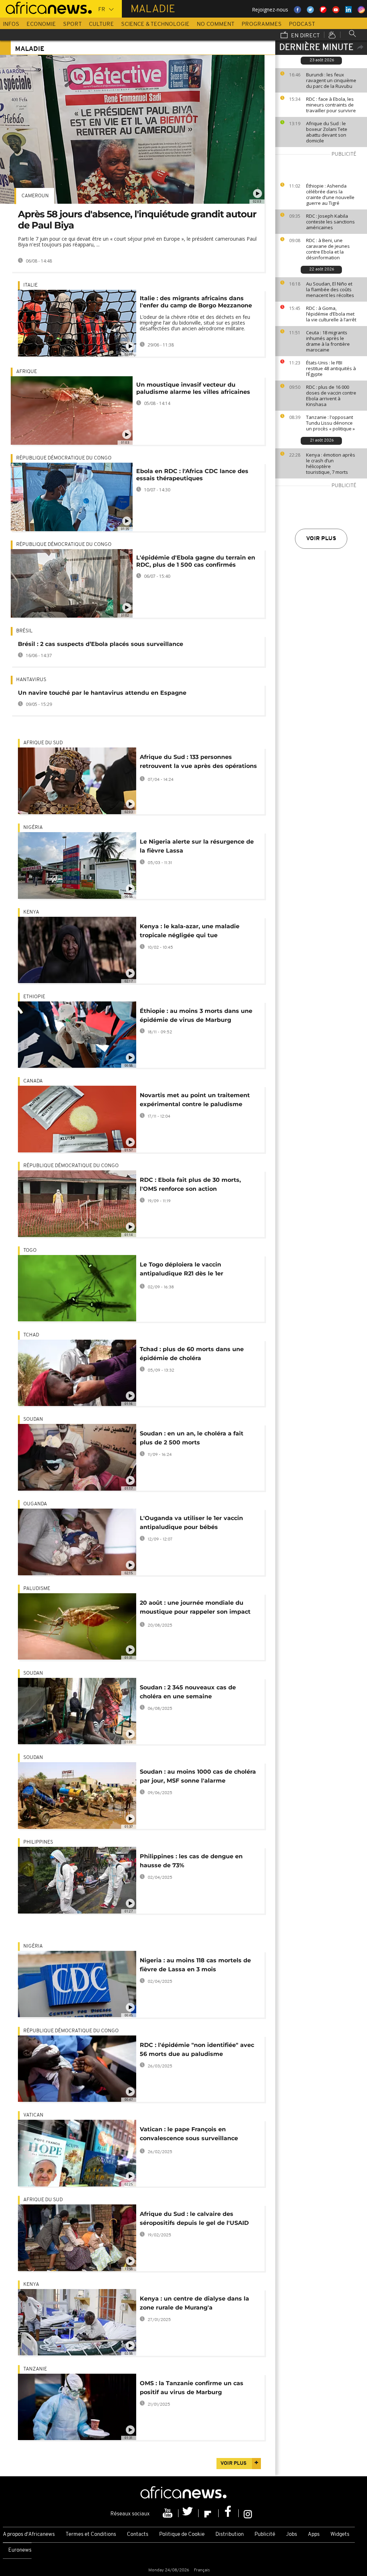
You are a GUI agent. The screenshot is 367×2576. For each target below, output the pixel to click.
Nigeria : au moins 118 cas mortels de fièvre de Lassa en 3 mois (195, 1965)
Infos (11, 24)
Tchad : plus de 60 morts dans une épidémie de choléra (192, 1354)
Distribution (230, 2535)
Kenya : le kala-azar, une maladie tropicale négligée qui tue (190, 931)
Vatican (33, 2115)
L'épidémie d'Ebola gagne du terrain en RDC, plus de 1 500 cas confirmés (196, 561)
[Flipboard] (209, 2513)
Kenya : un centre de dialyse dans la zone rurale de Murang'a (194, 2303)
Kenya (31, 912)
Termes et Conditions (91, 2535)
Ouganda (35, 1504)
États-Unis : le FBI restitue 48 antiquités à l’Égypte (331, 368)
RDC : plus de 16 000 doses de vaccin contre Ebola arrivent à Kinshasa (331, 396)
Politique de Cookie (182, 2535)
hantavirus (31, 680)
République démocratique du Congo (64, 458)
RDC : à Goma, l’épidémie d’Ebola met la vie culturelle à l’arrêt (331, 314)
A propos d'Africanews (29, 2535)
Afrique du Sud (43, 743)
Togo (30, 1251)
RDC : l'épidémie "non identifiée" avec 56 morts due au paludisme (197, 2049)
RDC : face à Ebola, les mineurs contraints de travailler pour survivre (331, 105)
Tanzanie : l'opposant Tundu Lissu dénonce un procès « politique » (330, 423)
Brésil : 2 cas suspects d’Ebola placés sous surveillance (101, 644)
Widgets (340, 2535)
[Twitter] (189, 2513)
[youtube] (168, 2513)
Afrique (27, 372)
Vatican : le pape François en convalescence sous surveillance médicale (189, 2135)
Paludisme (37, 1589)
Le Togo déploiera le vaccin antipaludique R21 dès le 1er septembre (182, 1270)
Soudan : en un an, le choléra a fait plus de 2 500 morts (192, 1438)
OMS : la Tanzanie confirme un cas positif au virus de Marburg (192, 2388)
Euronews (20, 2550)
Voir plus (321, 539)
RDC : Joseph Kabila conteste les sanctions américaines (330, 222)
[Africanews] (46, 7)
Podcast (302, 24)
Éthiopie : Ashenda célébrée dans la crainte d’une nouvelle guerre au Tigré (330, 194)
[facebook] (229, 2513)
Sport (72, 24)
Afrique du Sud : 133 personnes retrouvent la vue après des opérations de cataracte (198, 763)
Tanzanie (35, 2369)
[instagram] (248, 2513)
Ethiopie (34, 997)
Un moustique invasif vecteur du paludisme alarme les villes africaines (193, 388)
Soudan (33, 1419)
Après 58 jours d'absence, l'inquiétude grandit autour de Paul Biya (137, 220)
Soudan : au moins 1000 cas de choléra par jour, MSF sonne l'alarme (198, 1776)
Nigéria (33, 828)
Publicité (265, 2535)
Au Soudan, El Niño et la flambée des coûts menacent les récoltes (330, 289)
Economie (41, 24)
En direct (305, 36)
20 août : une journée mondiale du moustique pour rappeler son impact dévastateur (195, 1608)
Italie (30, 285)
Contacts (138, 2535)
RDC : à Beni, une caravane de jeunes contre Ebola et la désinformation (328, 249)
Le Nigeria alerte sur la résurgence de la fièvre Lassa (197, 846)
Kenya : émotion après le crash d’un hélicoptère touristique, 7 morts (331, 463)
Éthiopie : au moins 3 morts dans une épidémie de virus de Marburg (196, 1015)
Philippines (38, 1842)
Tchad (31, 1335)
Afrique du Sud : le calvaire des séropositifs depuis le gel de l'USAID (194, 2218)
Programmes (262, 24)
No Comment (216, 24)
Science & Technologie (155, 24)
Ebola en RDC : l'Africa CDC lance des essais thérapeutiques (192, 475)
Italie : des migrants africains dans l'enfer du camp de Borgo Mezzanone (196, 302)
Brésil (24, 631)
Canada (33, 1081)
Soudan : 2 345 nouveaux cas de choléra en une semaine (188, 1692)
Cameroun (35, 196)
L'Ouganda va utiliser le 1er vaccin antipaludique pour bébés (191, 1523)
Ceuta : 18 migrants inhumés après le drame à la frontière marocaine (328, 341)
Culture (101, 24)
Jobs (292, 2535)
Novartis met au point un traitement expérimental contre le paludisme (195, 1100)
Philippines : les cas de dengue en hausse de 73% (191, 1861)
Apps (314, 2535)
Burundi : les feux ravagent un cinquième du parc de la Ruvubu (331, 80)
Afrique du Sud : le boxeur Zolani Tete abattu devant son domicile (327, 132)
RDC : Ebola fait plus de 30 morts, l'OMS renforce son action (190, 1184)
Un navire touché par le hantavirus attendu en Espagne (102, 693)
